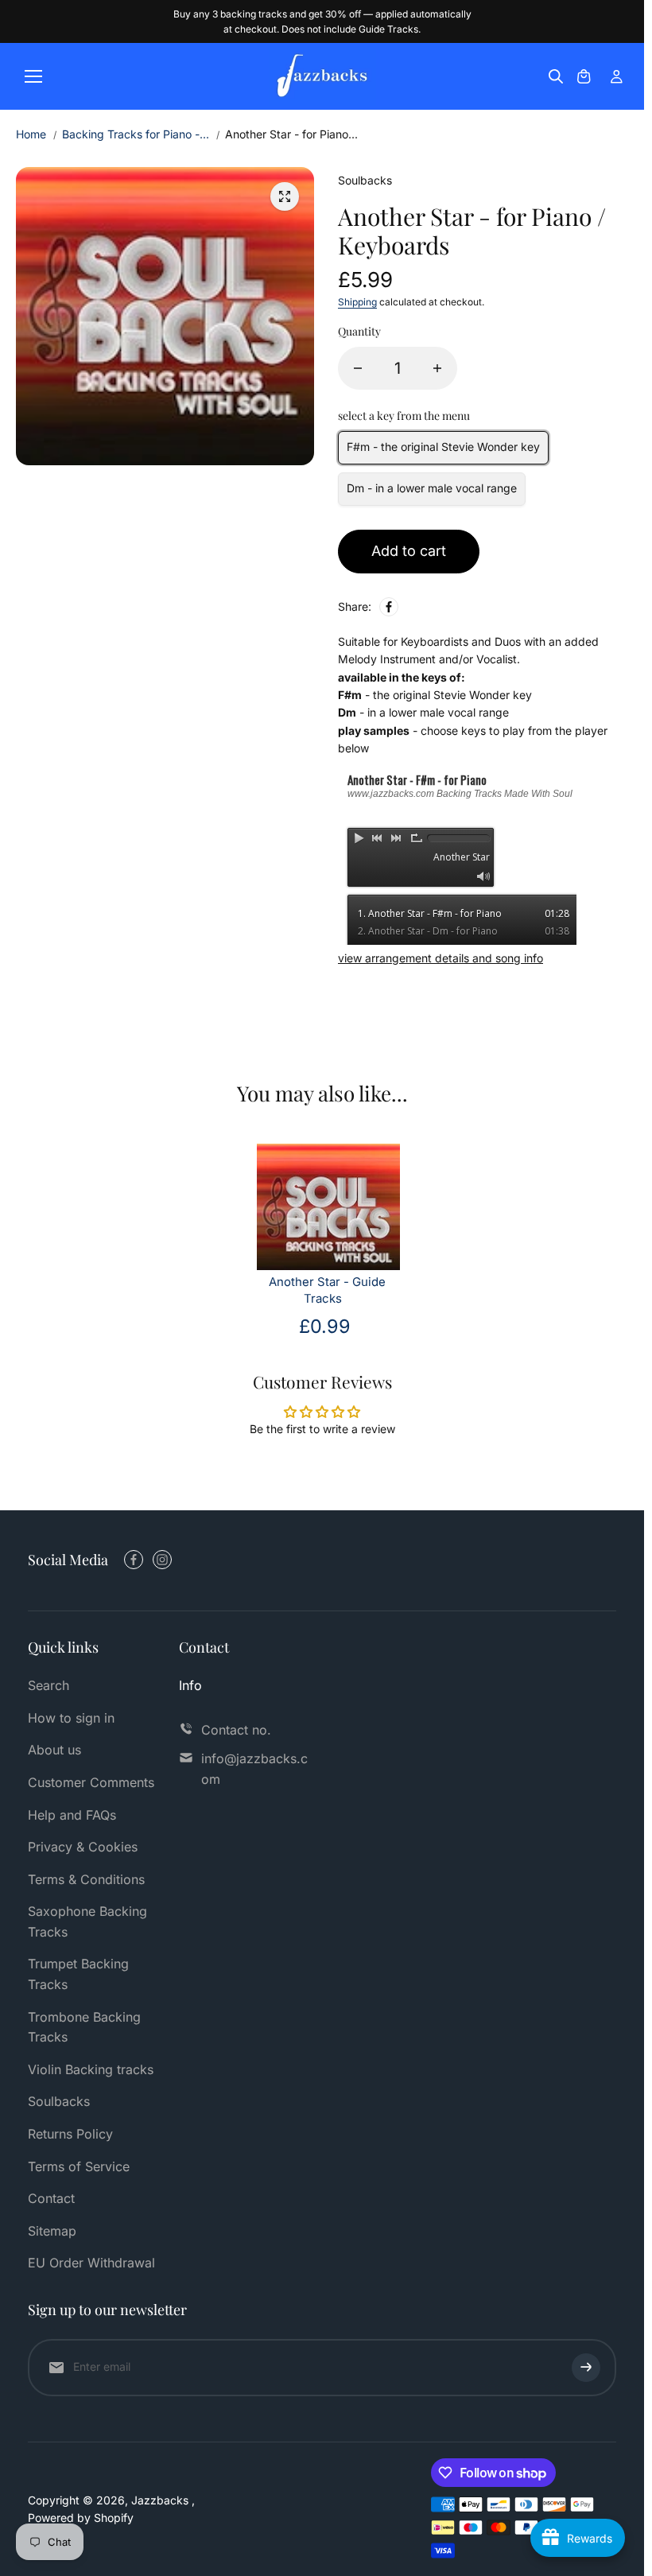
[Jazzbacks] (322, 76)
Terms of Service (79, 2166)
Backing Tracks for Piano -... (136, 134)
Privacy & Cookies (83, 1847)
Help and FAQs (72, 1815)
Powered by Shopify (81, 2518)
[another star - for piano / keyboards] (285, 196)
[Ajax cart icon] (584, 76)
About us (54, 1750)
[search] (556, 76)
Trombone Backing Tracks (84, 2027)
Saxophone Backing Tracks (87, 1921)
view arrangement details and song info (440, 958)
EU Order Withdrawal (91, 2263)
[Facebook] (389, 607)
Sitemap (52, 2231)
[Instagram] (162, 1560)
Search (49, 1685)
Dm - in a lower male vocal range (432, 488)
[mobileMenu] (33, 76)
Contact (51, 2198)
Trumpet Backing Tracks (78, 1974)
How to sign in (71, 1718)
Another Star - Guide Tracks (327, 1290)
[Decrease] (358, 368)
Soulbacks (59, 2101)
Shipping (357, 302)
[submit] (586, 2368)
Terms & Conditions (86, 1879)
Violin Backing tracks (91, 2069)
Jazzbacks (161, 2500)
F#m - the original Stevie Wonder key (443, 447)
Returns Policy (70, 2134)
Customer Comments (91, 1782)
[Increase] (437, 368)
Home (31, 134)
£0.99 (325, 1326)
